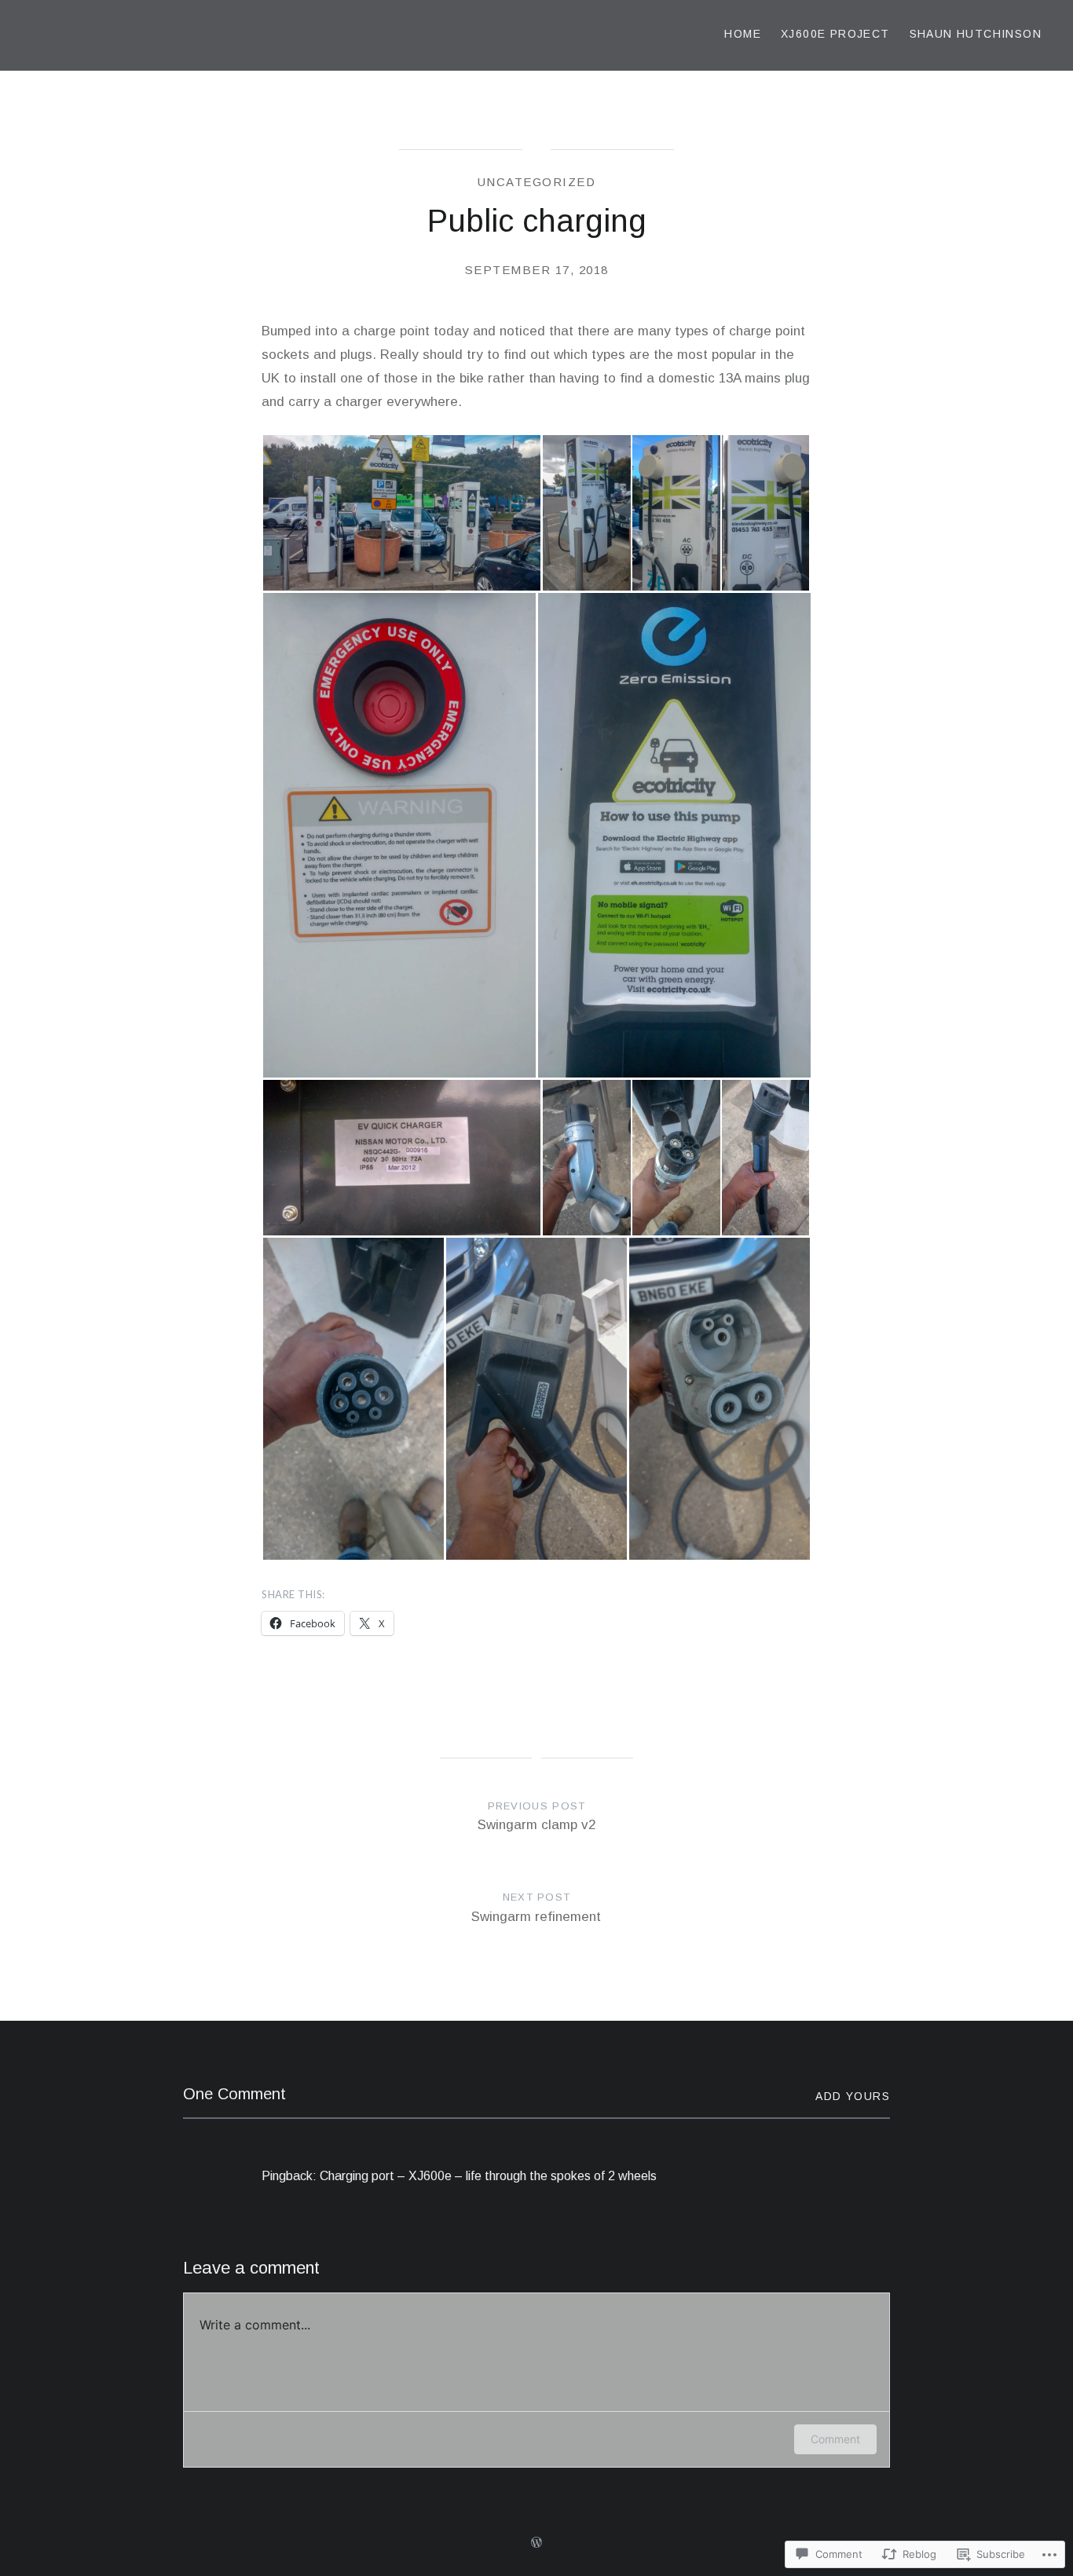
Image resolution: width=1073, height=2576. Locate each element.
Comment (835, 2439)
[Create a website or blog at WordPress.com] (536, 2543)
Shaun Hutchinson (976, 34)
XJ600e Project (835, 34)
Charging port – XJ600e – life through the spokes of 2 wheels (488, 2176)
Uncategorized (537, 182)
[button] (401, 513)
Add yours (853, 2096)
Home (743, 34)
